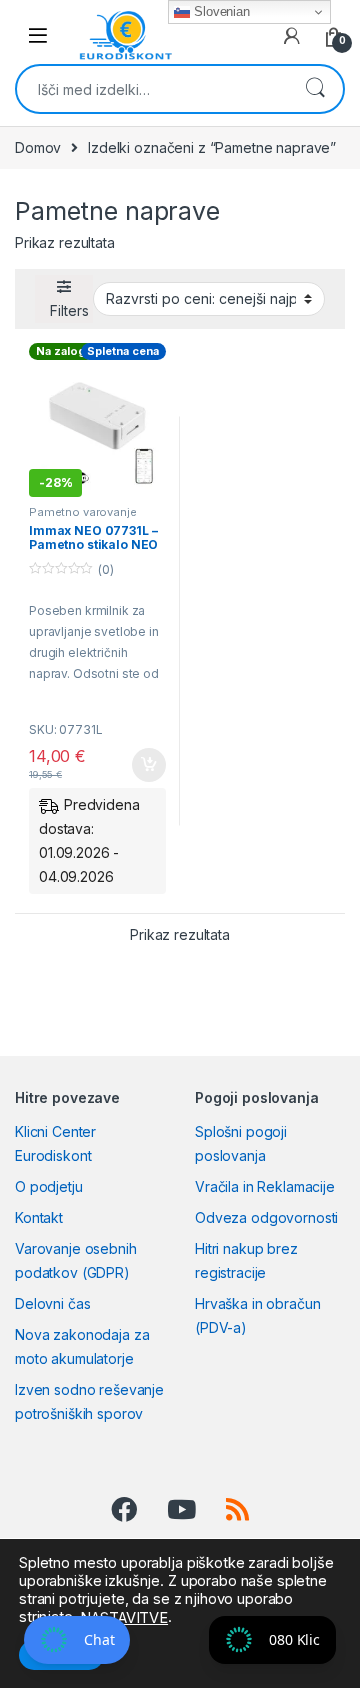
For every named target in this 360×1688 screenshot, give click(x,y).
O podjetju (49, 1186)
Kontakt (39, 1217)
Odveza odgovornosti (266, 1217)
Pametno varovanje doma (83, 518)
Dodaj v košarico (138, 765)
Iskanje (315, 89)
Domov (38, 147)
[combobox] (152, 89)
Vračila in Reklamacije (265, 1186)
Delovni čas (52, 1303)
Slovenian (220, 11)
